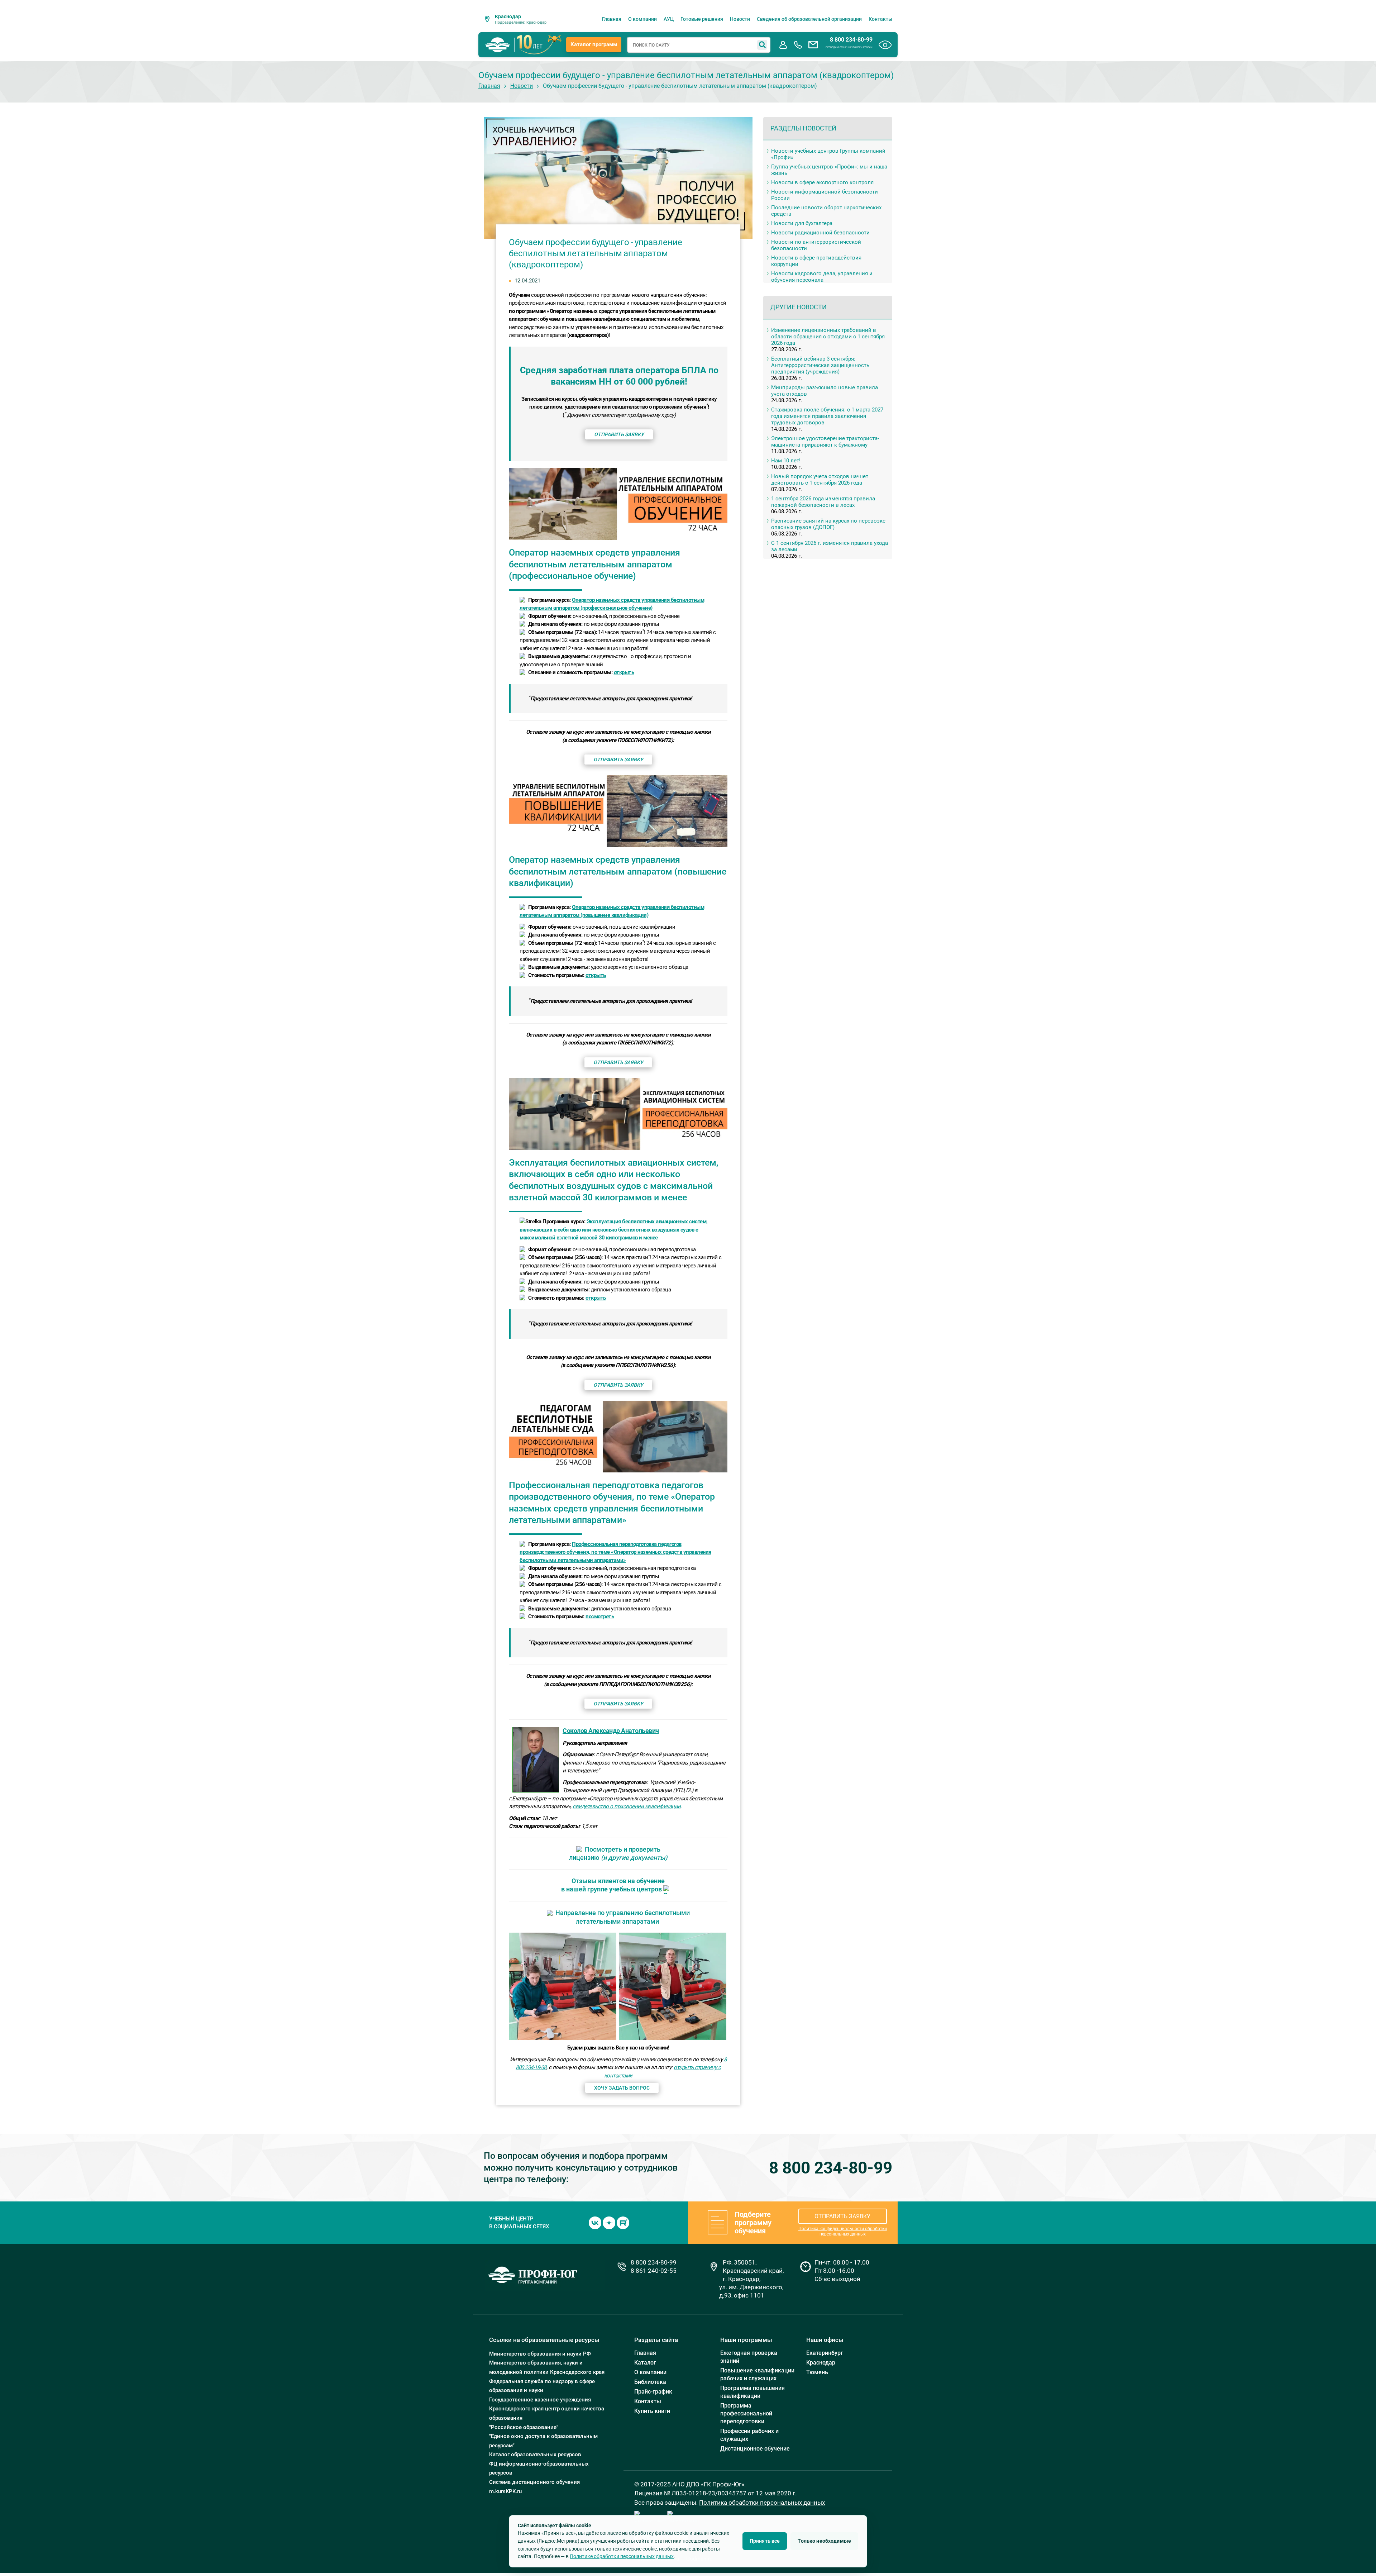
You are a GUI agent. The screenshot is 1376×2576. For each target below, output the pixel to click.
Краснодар (821, 2363)
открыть (624, 672)
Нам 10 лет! (786, 461)
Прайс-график (653, 2392)
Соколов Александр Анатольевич (611, 1731)
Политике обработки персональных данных (622, 2556)
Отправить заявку (619, 434)
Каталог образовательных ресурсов (535, 2454)
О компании (642, 19)
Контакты (880, 19)
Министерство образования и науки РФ (540, 2354)
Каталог (645, 2363)
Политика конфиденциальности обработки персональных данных (843, 2231)
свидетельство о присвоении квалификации (627, 1806)
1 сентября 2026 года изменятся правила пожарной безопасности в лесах (823, 502)
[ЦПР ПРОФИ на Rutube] (623, 2222)
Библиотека (650, 2382)
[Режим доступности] (885, 45)
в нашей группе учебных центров (611, 1889)
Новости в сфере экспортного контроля (822, 182)
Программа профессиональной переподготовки (746, 2413)
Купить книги (652, 2411)
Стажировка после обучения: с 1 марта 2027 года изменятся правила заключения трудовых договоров (827, 416)
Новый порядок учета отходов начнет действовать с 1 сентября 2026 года (820, 480)
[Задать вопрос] (813, 45)
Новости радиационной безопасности (820, 233)
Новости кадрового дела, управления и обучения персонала (822, 277)
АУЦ (669, 19)
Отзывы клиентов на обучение (618, 1881)
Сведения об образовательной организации (809, 19)
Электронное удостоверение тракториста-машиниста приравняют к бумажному (825, 442)
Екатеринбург (825, 2353)
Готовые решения (702, 19)
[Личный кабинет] (783, 45)
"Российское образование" (524, 2427)
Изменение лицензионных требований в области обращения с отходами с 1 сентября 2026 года (828, 337)
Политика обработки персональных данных (762, 2503)
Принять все (765, 2541)
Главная (612, 19)
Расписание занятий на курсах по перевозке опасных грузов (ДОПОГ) (828, 524)
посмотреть (600, 1616)
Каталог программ (594, 44)
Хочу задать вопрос (622, 2088)
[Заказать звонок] (798, 45)
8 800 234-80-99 (851, 40)
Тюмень (817, 2372)
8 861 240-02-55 (654, 2271)
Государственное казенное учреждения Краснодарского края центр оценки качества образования (547, 2409)
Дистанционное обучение (755, 2449)
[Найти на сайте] (762, 45)
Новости (740, 19)
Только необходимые (824, 2541)
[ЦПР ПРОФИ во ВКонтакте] (595, 2222)
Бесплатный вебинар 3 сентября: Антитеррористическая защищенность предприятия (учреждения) (820, 365)
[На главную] (498, 45)
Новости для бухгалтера (802, 223)
